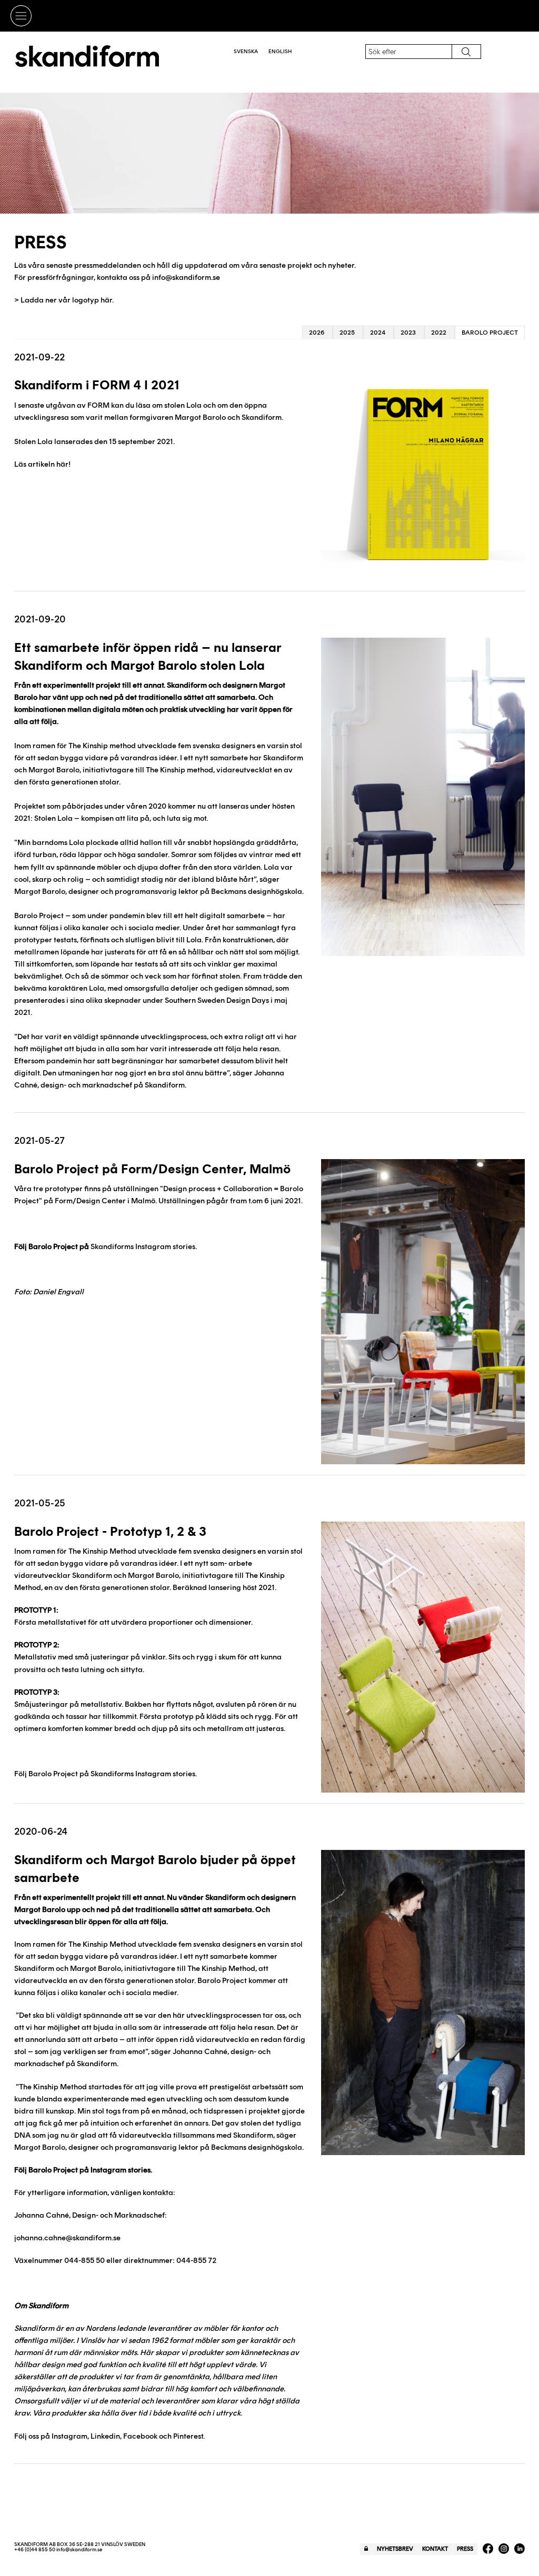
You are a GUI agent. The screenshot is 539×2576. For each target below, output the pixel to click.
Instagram (69, 2436)
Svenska (246, 51)
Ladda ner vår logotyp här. (67, 300)
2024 (378, 333)
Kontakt (435, 2549)
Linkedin (105, 2436)
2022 (439, 333)
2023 (408, 333)
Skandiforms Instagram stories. (144, 1246)
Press (465, 2549)
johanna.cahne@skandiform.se (67, 2238)
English (280, 51)
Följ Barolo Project (46, 2170)
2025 (347, 333)
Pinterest (188, 2436)
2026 (317, 333)
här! (63, 464)
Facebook (140, 2436)
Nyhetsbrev (395, 2549)
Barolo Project (490, 333)
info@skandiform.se (186, 277)
